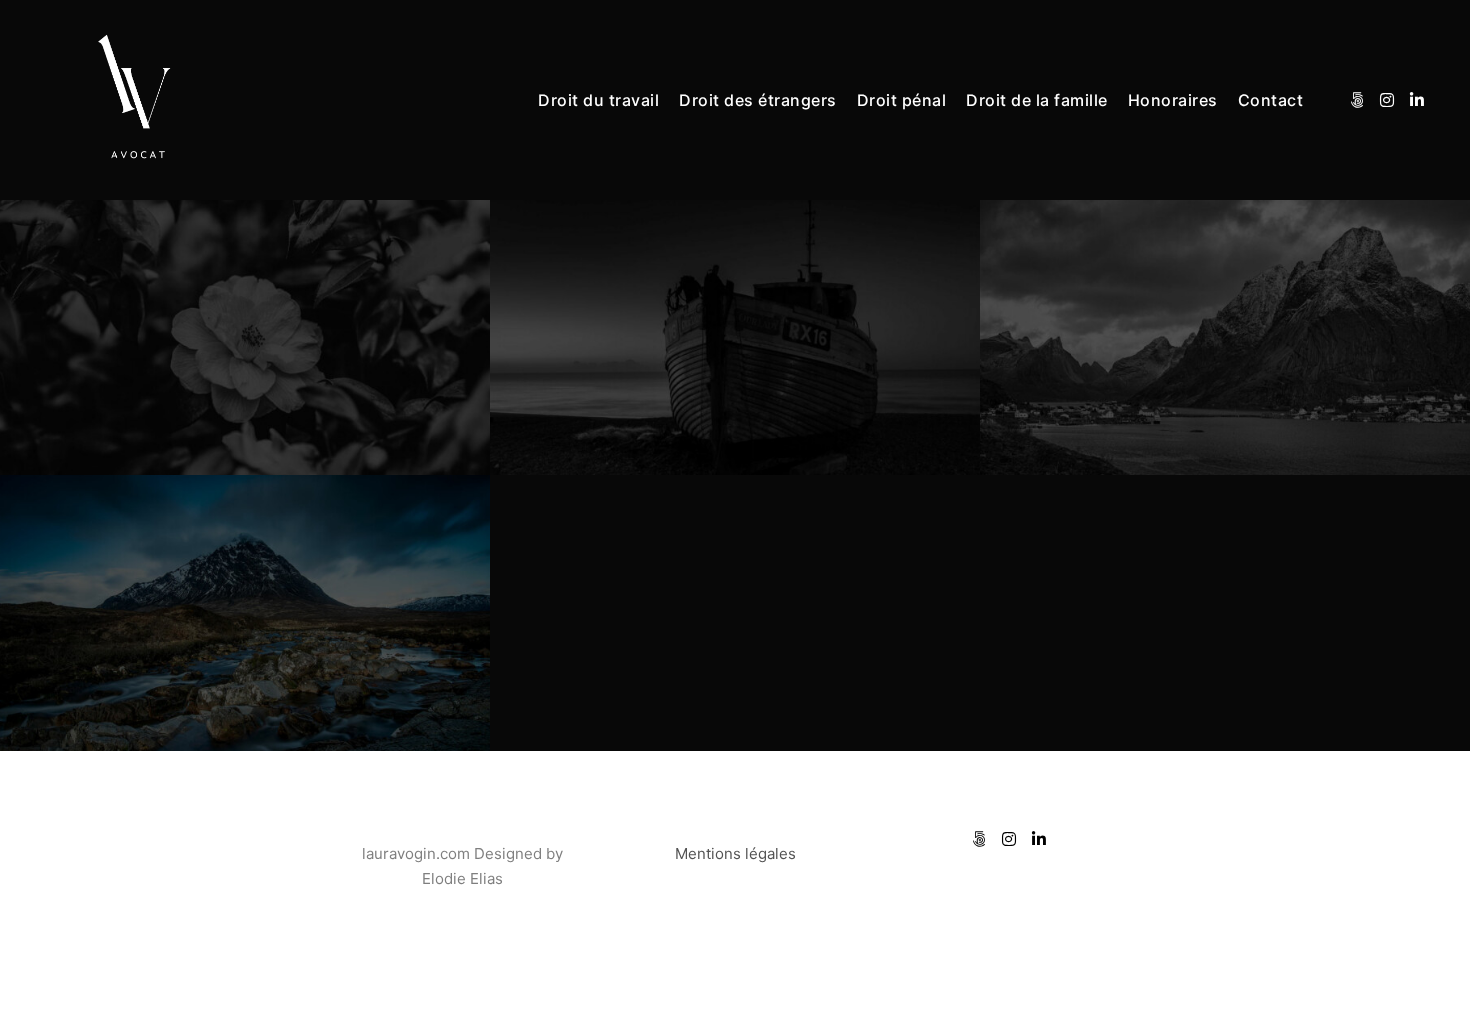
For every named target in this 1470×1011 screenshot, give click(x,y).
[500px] (1357, 100)
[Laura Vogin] (140, 100)
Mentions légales (735, 853)
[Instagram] (1387, 100)
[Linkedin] (1417, 100)
